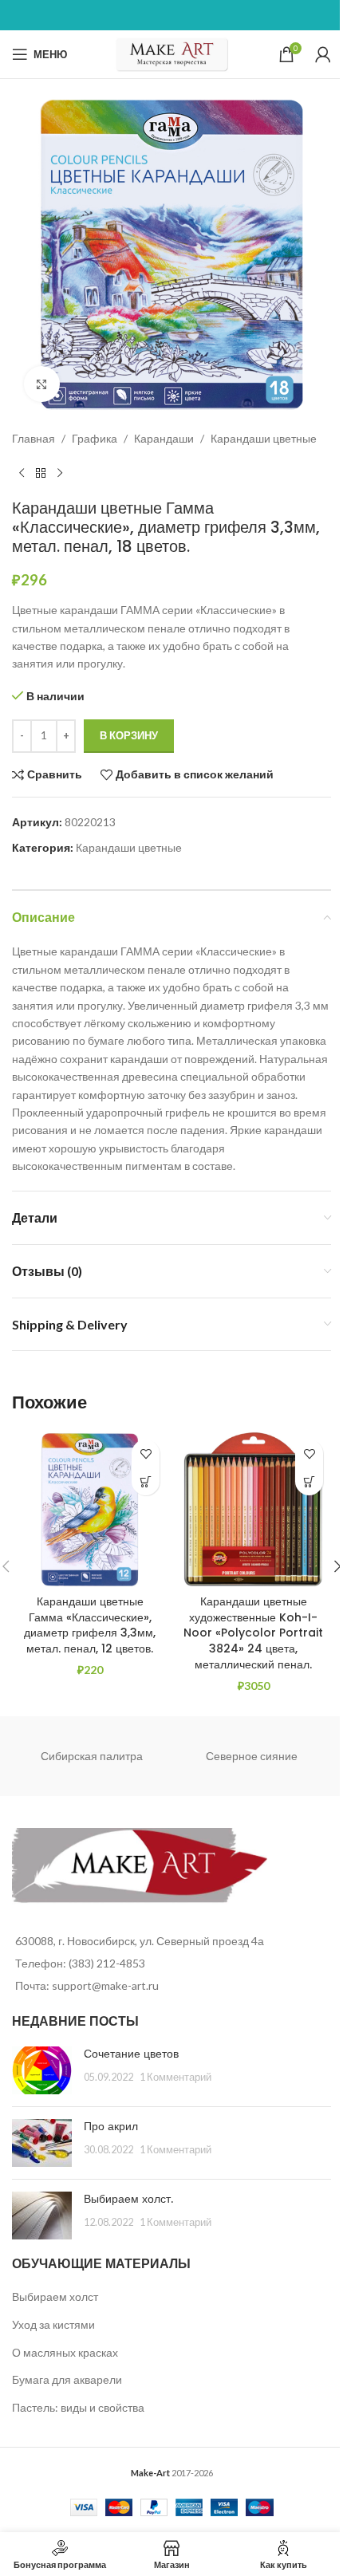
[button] (146, 1481)
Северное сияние (252, 1756)
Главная (34, 438)
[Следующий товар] (60, 473)
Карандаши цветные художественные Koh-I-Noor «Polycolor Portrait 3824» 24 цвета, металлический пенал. (253, 1633)
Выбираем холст (55, 2296)
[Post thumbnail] (42, 2070)
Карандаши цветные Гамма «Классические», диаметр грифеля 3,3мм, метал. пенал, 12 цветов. (90, 1625)
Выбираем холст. (128, 2199)
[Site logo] (171, 53)
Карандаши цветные (264, 438)
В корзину (129, 735)
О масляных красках (65, 2352)
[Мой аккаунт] (323, 54)
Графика (95, 438)
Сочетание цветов (131, 2054)
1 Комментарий (175, 2077)
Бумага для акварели (67, 2379)
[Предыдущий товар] (22, 473)
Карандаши (164, 438)
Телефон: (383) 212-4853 (80, 1963)
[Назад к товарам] (41, 473)
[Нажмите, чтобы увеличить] (42, 384)
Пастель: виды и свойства (78, 2407)
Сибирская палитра (92, 1756)
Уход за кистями (53, 2324)
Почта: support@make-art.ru (87, 1985)
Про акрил (111, 2126)
